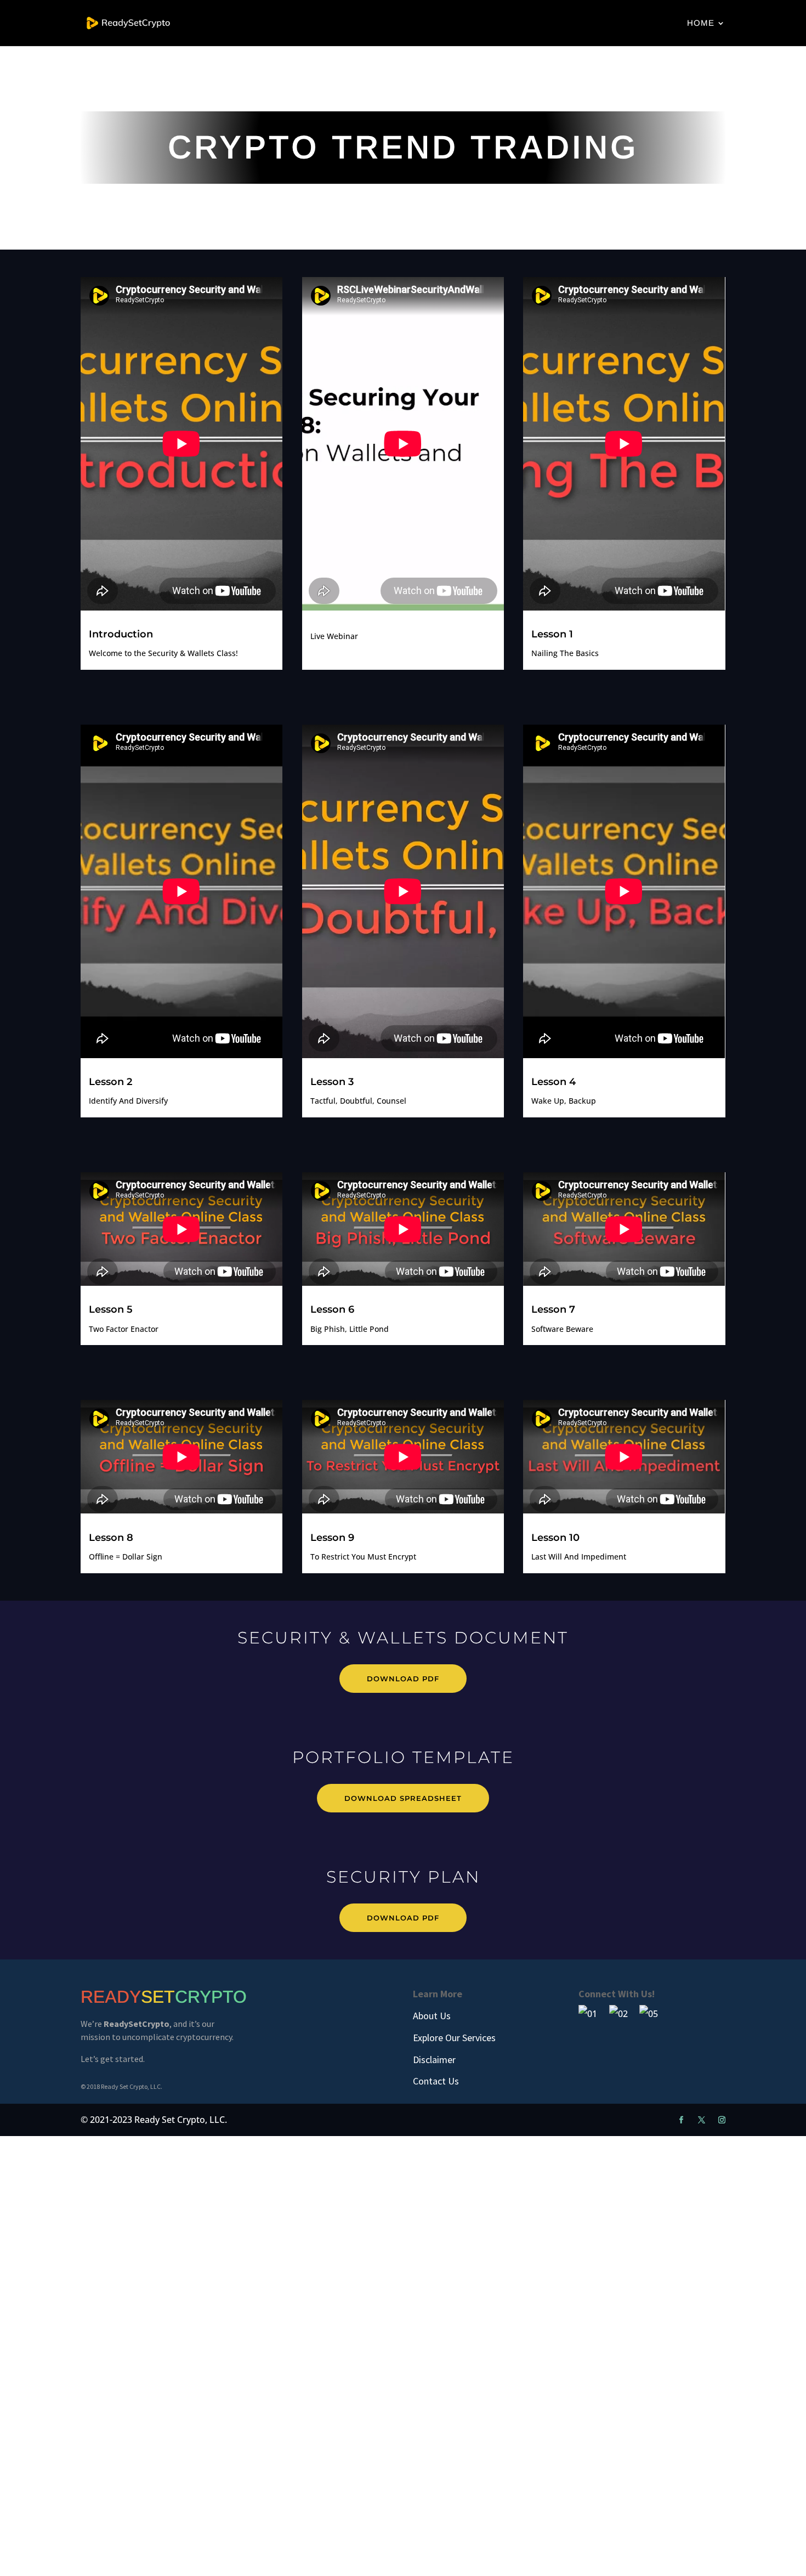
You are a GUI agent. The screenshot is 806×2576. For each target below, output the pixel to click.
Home (701, 23)
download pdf (403, 1679)
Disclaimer (434, 2060)
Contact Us (436, 2081)
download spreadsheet (403, 1798)
